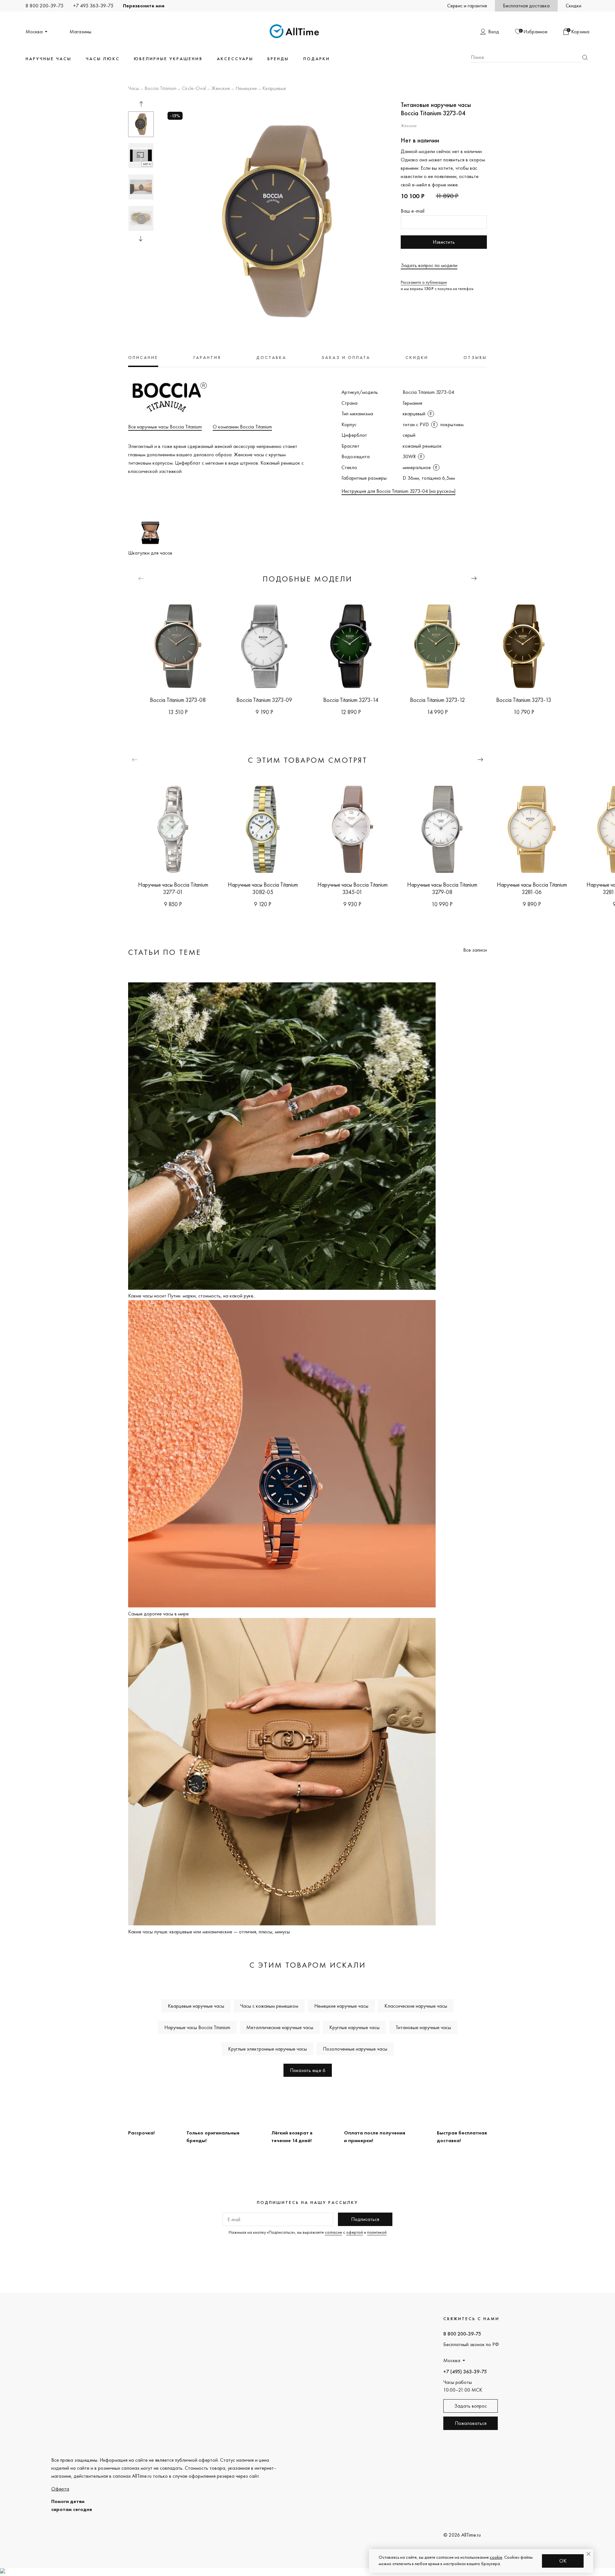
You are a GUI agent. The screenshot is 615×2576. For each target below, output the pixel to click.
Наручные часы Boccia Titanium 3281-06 (532, 888)
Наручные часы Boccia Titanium (197, 2027)
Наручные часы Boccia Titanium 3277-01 (173, 888)
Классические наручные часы (416, 2006)
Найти (585, 57)
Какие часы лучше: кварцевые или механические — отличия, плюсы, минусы (209, 1932)
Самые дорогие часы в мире (158, 1614)
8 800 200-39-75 (45, 6)
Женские (221, 89)
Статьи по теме (165, 952)
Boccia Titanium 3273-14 (351, 700)
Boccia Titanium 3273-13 (524, 700)
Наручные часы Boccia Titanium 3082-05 (263, 888)
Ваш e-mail (413, 211)
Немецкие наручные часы (341, 2006)
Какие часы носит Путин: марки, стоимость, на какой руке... (192, 1296)
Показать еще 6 (308, 2070)
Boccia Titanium (160, 89)
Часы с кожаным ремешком (269, 2006)
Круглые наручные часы (354, 2027)
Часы (134, 89)
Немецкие (246, 89)
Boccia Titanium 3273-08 (178, 700)
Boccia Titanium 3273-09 (264, 700)
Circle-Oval (194, 89)
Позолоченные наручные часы (355, 2049)
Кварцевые (274, 89)
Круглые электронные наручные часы (267, 2049)
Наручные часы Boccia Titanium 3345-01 (353, 888)
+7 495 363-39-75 (93, 6)
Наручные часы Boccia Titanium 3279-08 (442, 888)
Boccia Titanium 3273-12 (437, 700)
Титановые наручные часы (423, 2027)
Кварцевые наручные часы (196, 2006)
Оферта (60, 2489)
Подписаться (365, 2219)
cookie (496, 2557)
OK (563, 2561)
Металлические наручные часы (280, 2027)
